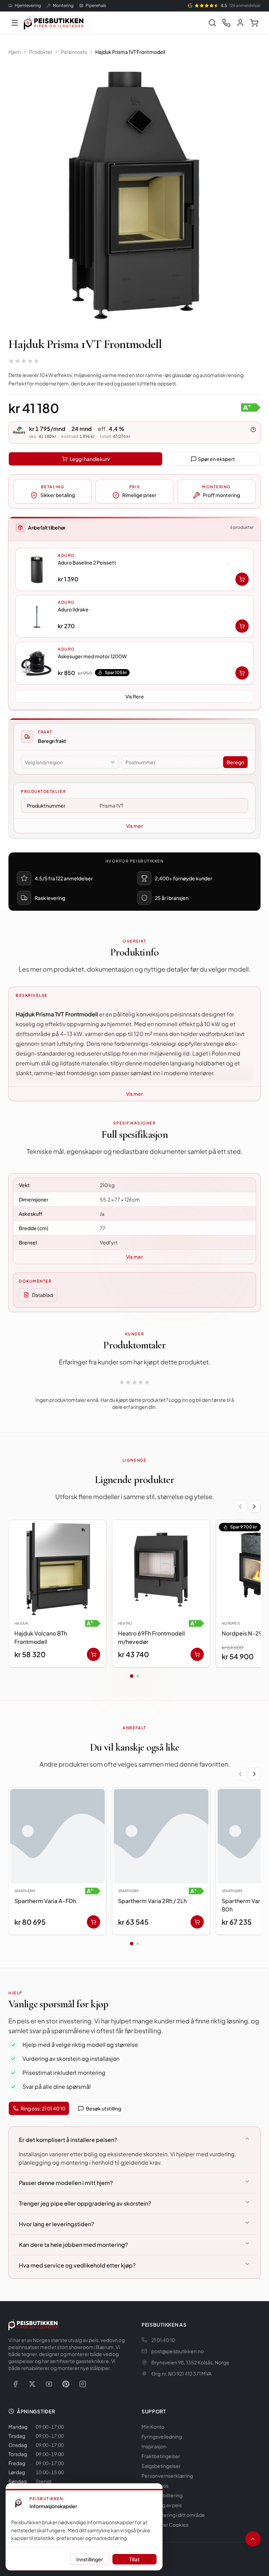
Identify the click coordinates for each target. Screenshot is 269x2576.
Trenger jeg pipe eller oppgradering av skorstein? (85, 2203)
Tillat (134, 2559)
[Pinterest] (66, 2384)
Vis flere (135, 696)
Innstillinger (90, 2559)
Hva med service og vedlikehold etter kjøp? (77, 2265)
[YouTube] (49, 2384)
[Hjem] (54, 23)
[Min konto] (240, 23)
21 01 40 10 (163, 2340)
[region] (134, 1595)
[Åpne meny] (15, 23)
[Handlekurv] (254, 23)
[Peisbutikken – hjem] (33, 2325)
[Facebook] (15, 2384)
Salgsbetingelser (161, 2466)
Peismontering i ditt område (173, 2515)
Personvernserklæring (167, 2476)
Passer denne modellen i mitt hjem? (66, 2183)
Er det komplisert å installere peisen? (68, 2140)
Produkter (41, 52)
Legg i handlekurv (90, 459)
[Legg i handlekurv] (242, 579)
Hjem (15, 52)
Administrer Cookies (165, 2525)
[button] (134, 569)
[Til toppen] (253, 2539)
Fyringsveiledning (162, 2436)
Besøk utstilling (104, 2108)
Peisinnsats (74, 52)
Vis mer (134, 826)
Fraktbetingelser (161, 2456)
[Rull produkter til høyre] (254, 1506)
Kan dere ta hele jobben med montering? (73, 2245)
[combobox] (70, 762)
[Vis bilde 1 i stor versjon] (134, 195)
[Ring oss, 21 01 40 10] (226, 23)
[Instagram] (83, 2384)
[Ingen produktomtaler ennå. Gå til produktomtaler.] (24, 361)
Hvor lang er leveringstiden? (56, 2224)
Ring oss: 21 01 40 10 (43, 2108)
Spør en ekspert (216, 459)
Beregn (235, 762)
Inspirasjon (154, 2446)
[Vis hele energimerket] (251, 407)
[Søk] (212, 23)
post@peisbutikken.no (178, 2351)
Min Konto (153, 2427)
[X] (32, 2384)
